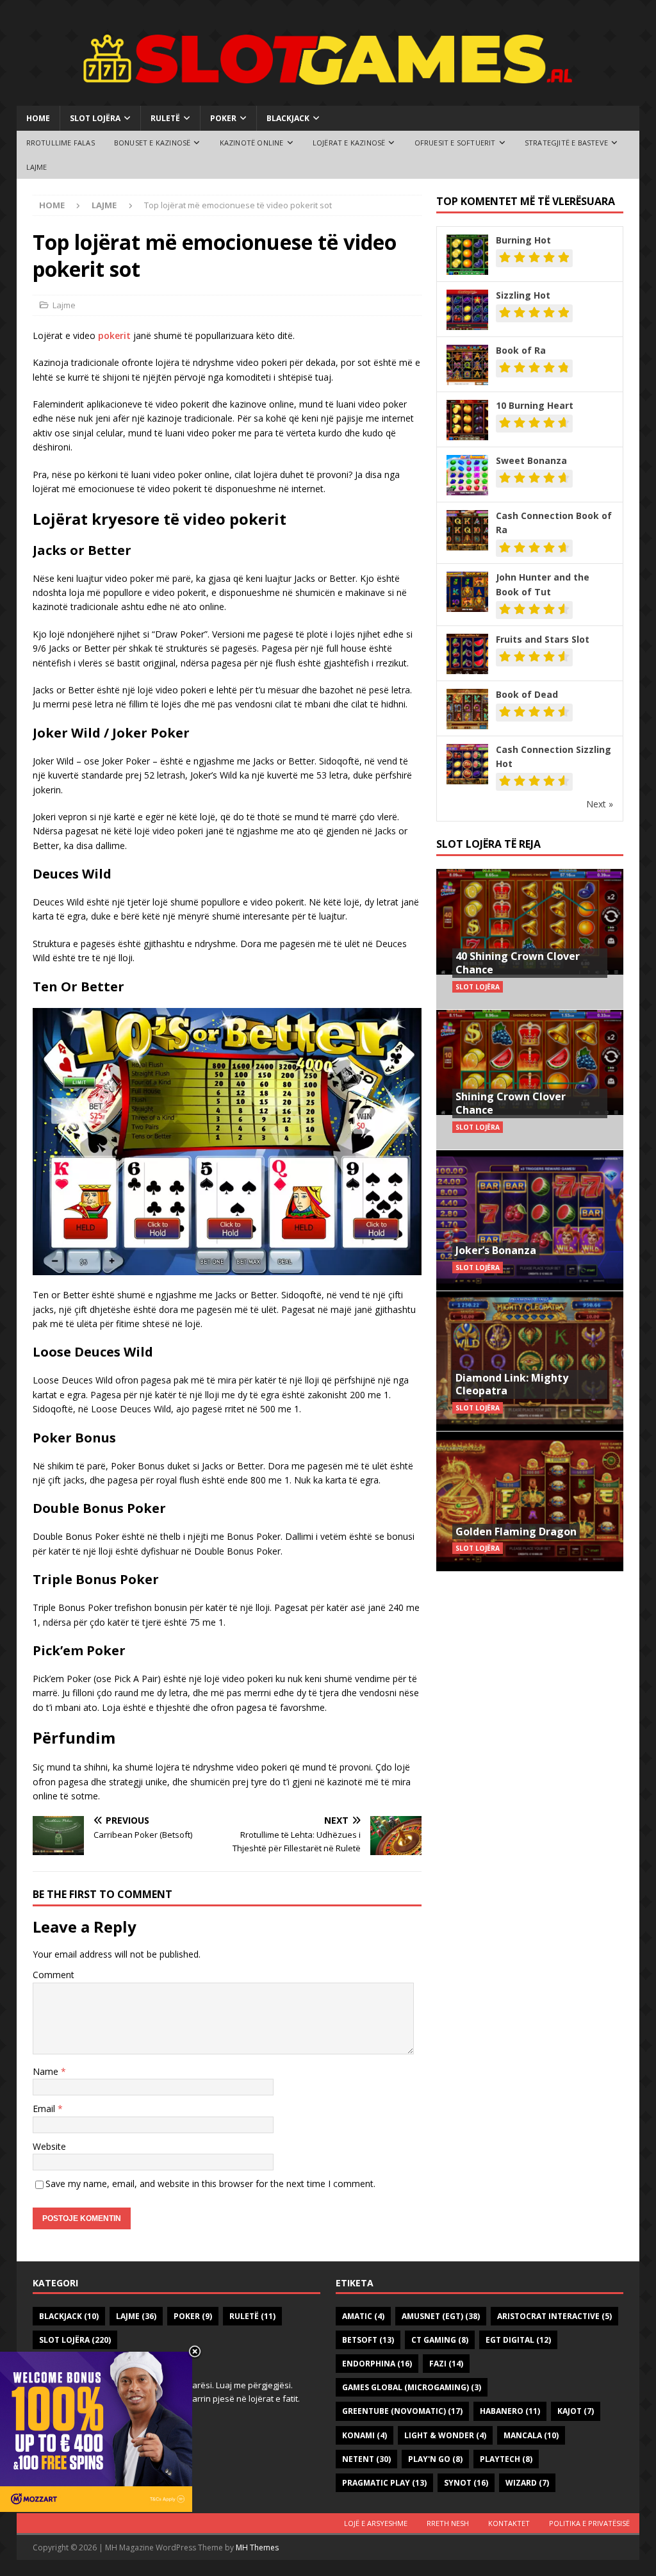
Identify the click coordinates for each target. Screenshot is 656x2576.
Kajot (576, 2411)
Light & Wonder (445, 2435)
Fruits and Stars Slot (543, 639)
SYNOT (466, 2483)
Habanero (510, 2411)
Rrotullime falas (61, 143)
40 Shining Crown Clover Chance (518, 963)
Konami (365, 2435)
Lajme (37, 167)
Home (38, 118)
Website (49, 2146)
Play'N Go (435, 2459)
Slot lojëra (95, 118)
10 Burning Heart (535, 405)
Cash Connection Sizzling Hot (553, 756)
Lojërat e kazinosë (349, 143)
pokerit (114, 335)
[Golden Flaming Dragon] (530, 1501)
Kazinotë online (252, 143)
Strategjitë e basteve (566, 143)
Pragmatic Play (384, 2483)
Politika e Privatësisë (589, 2523)
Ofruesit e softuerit (455, 143)
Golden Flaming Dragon (516, 1532)
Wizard (527, 2483)
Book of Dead (527, 694)
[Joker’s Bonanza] (530, 1220)
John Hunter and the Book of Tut (543, 584)
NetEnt (366, 2459)
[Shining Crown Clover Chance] (530, 1079)
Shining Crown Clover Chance (511, 1103)
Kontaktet (509, 2523)
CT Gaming (440, 2340)
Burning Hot (523, 240)
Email (45, 2109)
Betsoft (368, 2340)
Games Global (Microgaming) (412, 2387)
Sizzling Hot (523, 295)
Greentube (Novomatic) (402, 2411)
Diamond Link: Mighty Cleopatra (512, 1384)
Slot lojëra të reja (488, 844)
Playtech (506, 2459)
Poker (223, 118)
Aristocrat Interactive (554, 2316)
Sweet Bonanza (531, 460)
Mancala (531, 2435)
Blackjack (288, 118)
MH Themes (257, 2547)
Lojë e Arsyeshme (376, 2523)
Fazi (446, 2364)
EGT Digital (518, 2340)
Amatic (363, 2316)
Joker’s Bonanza (496, 1250)
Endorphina (377, 2364)
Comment (53, 1975)
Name (47, 2071)
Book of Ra (521, 350)
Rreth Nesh (448, 2523)
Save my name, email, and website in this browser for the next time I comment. (210, 2184)
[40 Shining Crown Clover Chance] (530, 939)
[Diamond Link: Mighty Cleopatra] (530, 1361)
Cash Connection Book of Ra (554, 523)
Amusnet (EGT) (441, 2316)
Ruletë (165, 118)
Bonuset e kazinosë (152, 143)
